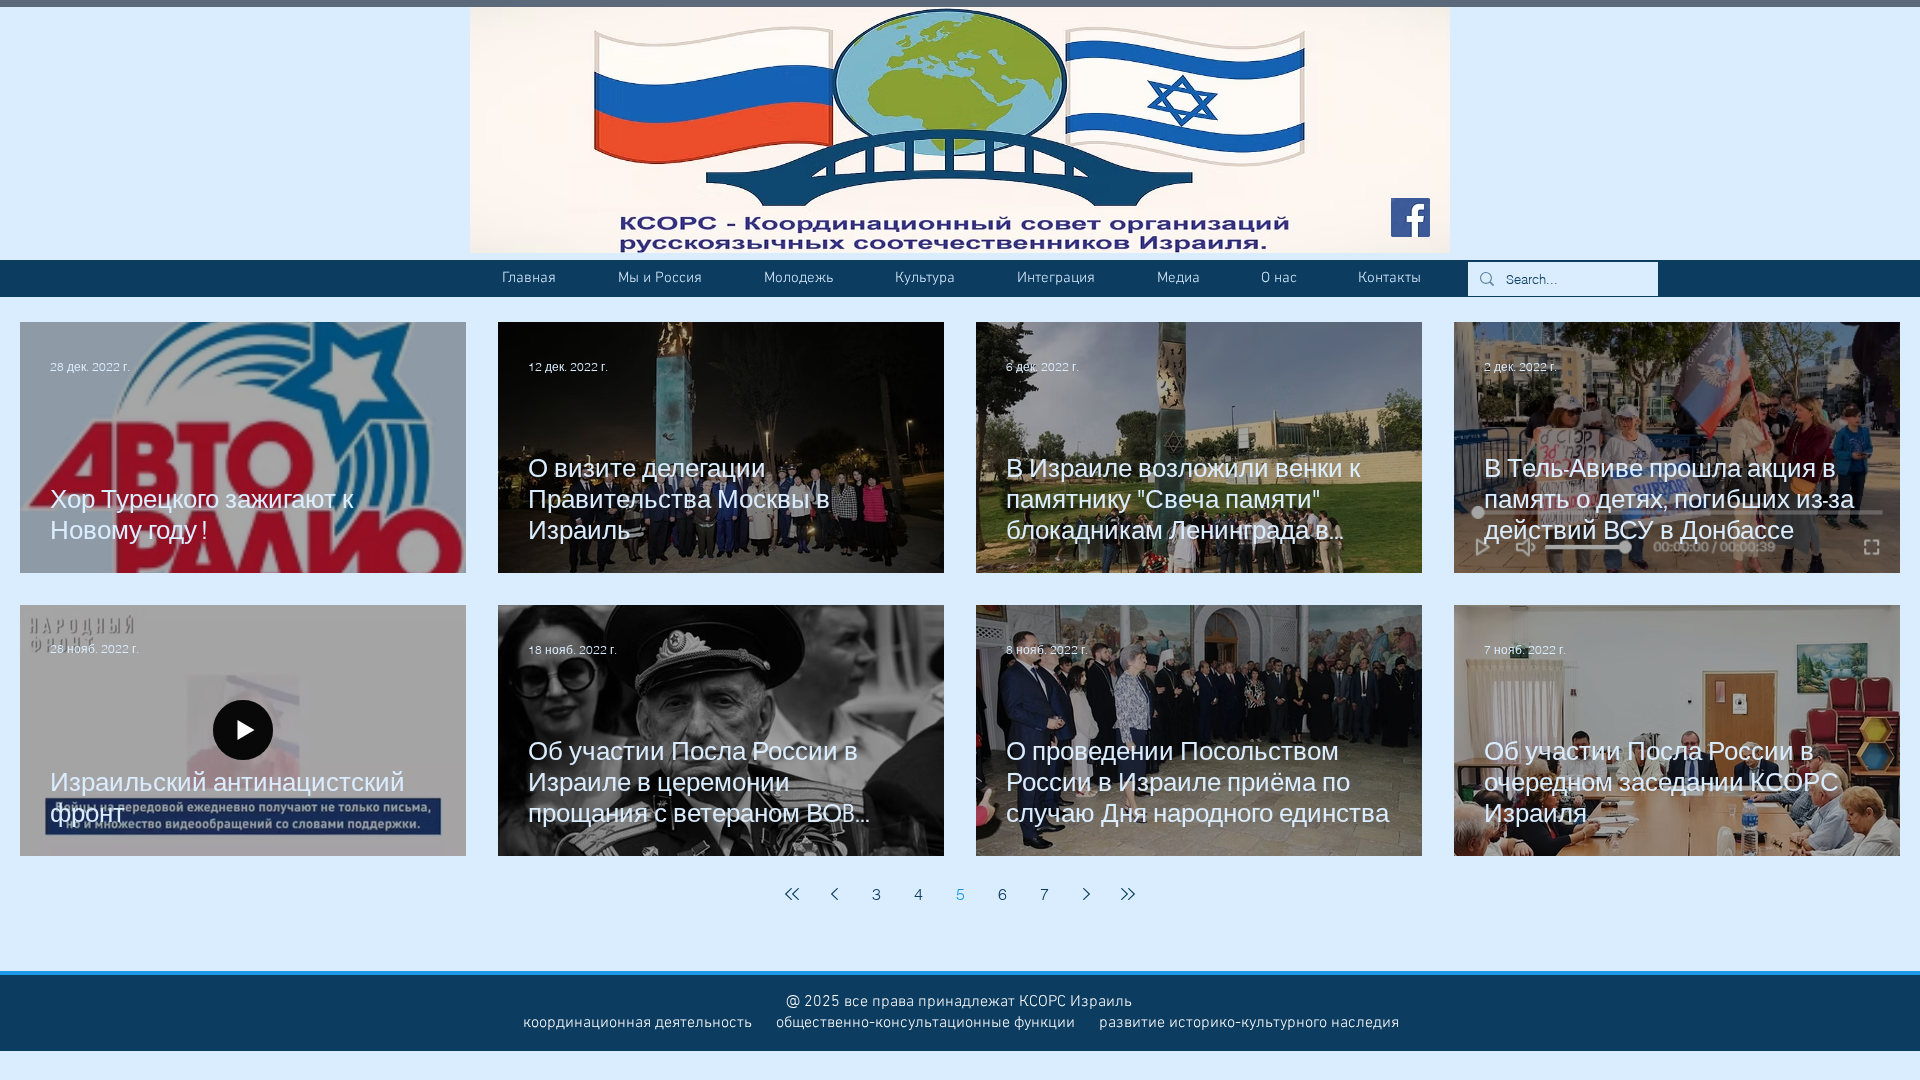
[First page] (792, 894)
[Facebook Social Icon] (1410, 217)
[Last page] (1128, 894)
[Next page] (1086, 894)
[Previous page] (834, 894)
